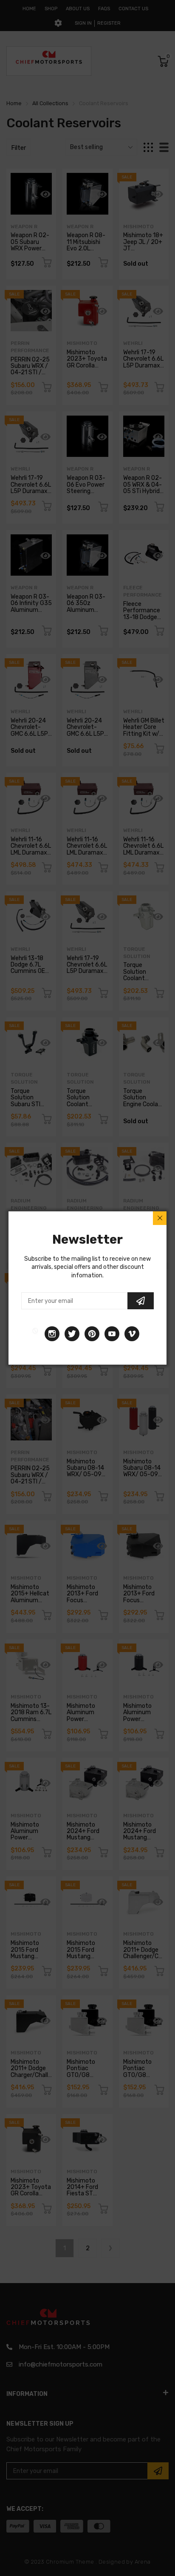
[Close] (160, 1218)
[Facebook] (35, 1334)
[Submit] (141, 1301)
